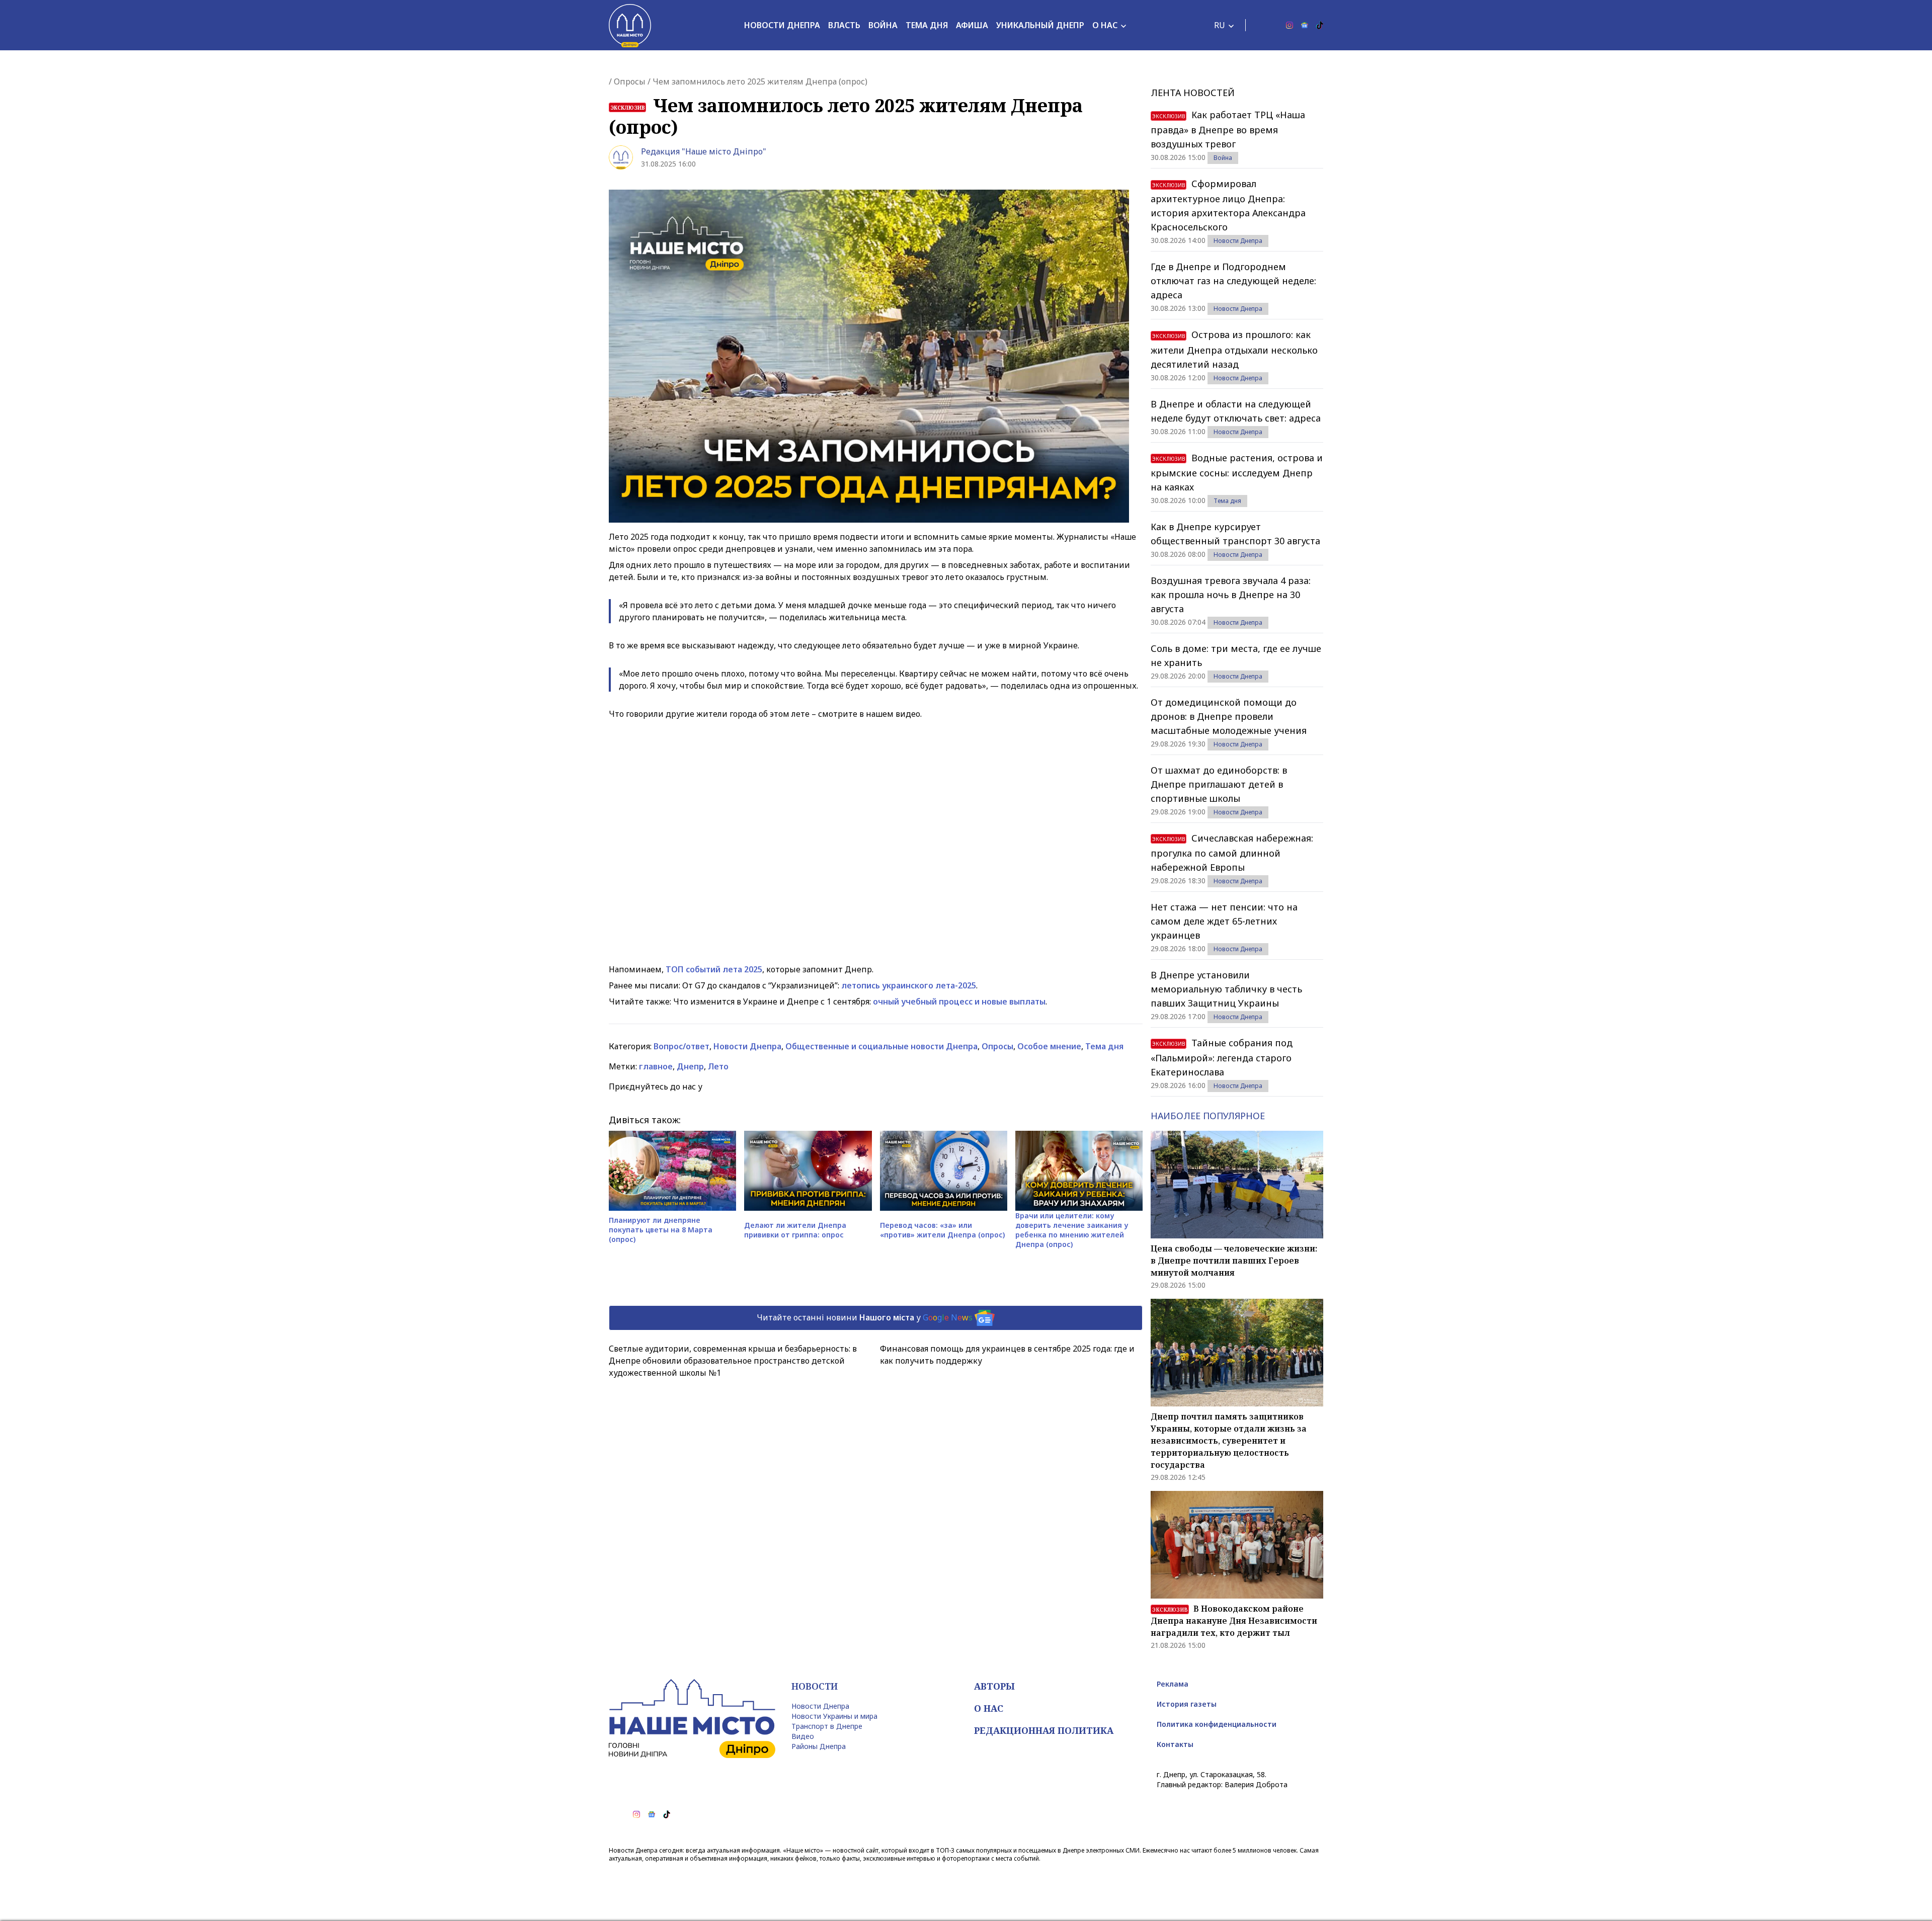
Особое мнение (1049, 1046)
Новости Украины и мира (834, 1716)
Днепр (690, 1066)
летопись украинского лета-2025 (909, 985)
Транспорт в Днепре (827, 1726)
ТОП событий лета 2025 (714, 969)
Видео (803, 1736)
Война (883, 25)
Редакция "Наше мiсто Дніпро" (704, 151)
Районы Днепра (819, 1746)
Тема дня (927, 25)
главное (656, 1066)
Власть (844, 25)
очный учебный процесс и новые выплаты (959, 1001)
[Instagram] (1290, 25)
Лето (718, 1066)
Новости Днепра (782, 25)
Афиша (972, 25)
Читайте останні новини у (865, 1317)
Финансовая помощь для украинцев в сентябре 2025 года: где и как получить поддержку (1007, 1355)
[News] (1305, 25)
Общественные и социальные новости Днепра (881, 1046)
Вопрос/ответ (681, 1046)
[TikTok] (1320, 25)
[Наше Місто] (630, 25)
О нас (1105, 25)
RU (1220, 25)
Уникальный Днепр (1040, 25)
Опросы (630, 81)
